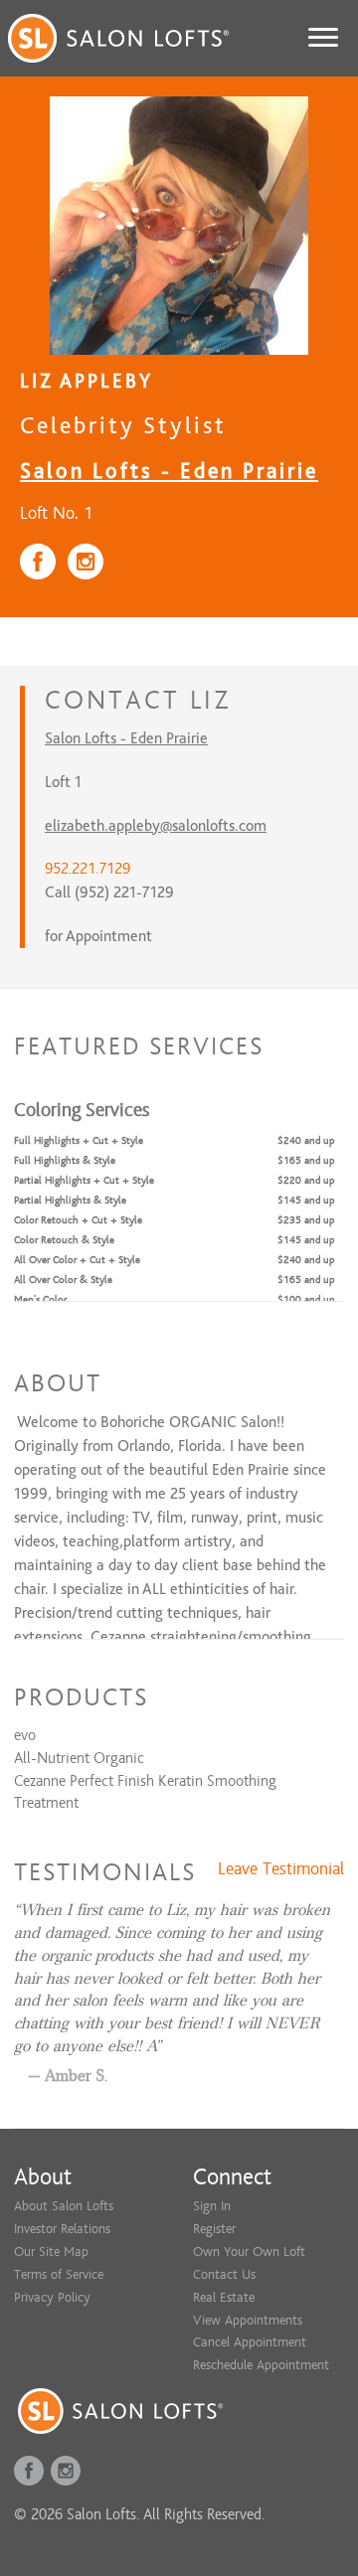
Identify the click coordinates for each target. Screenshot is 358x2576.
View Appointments (248, 2320)
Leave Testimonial (281, 1869)
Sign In (212, 2206)
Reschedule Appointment (261, 2365)
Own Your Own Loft (249, 2252)
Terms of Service (59, 2274)
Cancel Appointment (250, 2342)
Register (214, 2229)
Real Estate (224, 2297)
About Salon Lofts (64, 2206)
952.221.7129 (88, 869)
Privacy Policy (52, 2297)
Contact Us (224, 2274)
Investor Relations (62, 2229)
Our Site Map (51, 2252)
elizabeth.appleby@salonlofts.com (156, 826)
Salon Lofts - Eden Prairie (169, 471)
